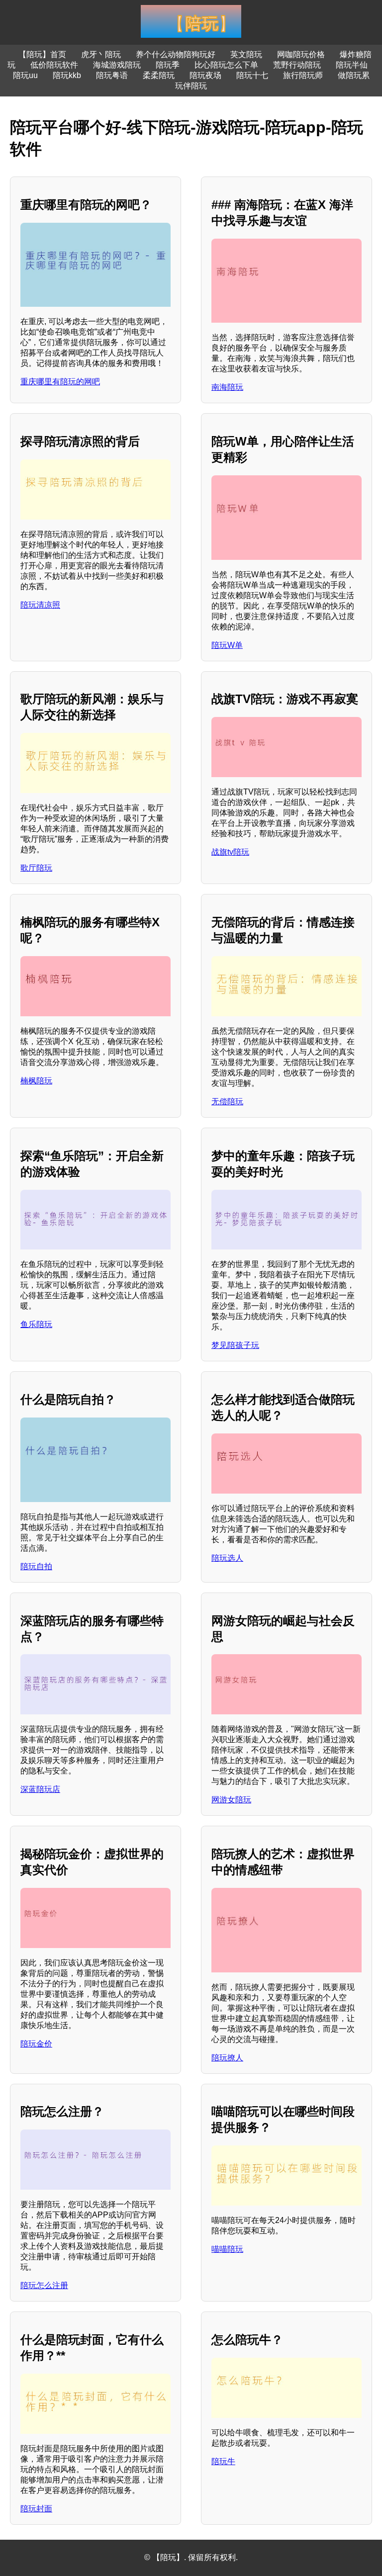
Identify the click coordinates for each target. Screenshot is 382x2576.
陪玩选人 (227, 1558)
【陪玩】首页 (42, 54)
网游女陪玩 (231, 1800)
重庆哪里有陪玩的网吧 (60, 382)
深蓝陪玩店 (40, 1789)
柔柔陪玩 (159, 75)
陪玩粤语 (112, 75)
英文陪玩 (246, 54)
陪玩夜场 (205, 75)
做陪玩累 (354, 75)
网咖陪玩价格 (301, 54)
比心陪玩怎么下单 (226, 65)
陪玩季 (168, 65)
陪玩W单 (227, 645)
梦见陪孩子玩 (235, 1345)
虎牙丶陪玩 (101, 54)
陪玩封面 (36, 2509)
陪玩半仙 (352, 65)
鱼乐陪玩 (36, 1324)
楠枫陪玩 (36, 1081)
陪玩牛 (223, 2461)
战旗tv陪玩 (230, 852)
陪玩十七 (252, 75)
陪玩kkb (67, 75)
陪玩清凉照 (40, 605)
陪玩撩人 (227, 2058)
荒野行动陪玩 (297, 65)
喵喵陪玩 (227, 2249)
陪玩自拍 (36, 1566)
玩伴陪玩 (191, 86)
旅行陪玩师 (303, 75)
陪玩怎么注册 (44, 2285)
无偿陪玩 (227, 1102)
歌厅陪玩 (36, 868)
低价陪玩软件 (54, 65)
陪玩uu (25, 75)
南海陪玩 (227, 387)
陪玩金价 (36, 2044)
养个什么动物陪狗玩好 (176, 54)
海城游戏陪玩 (117, 65)
